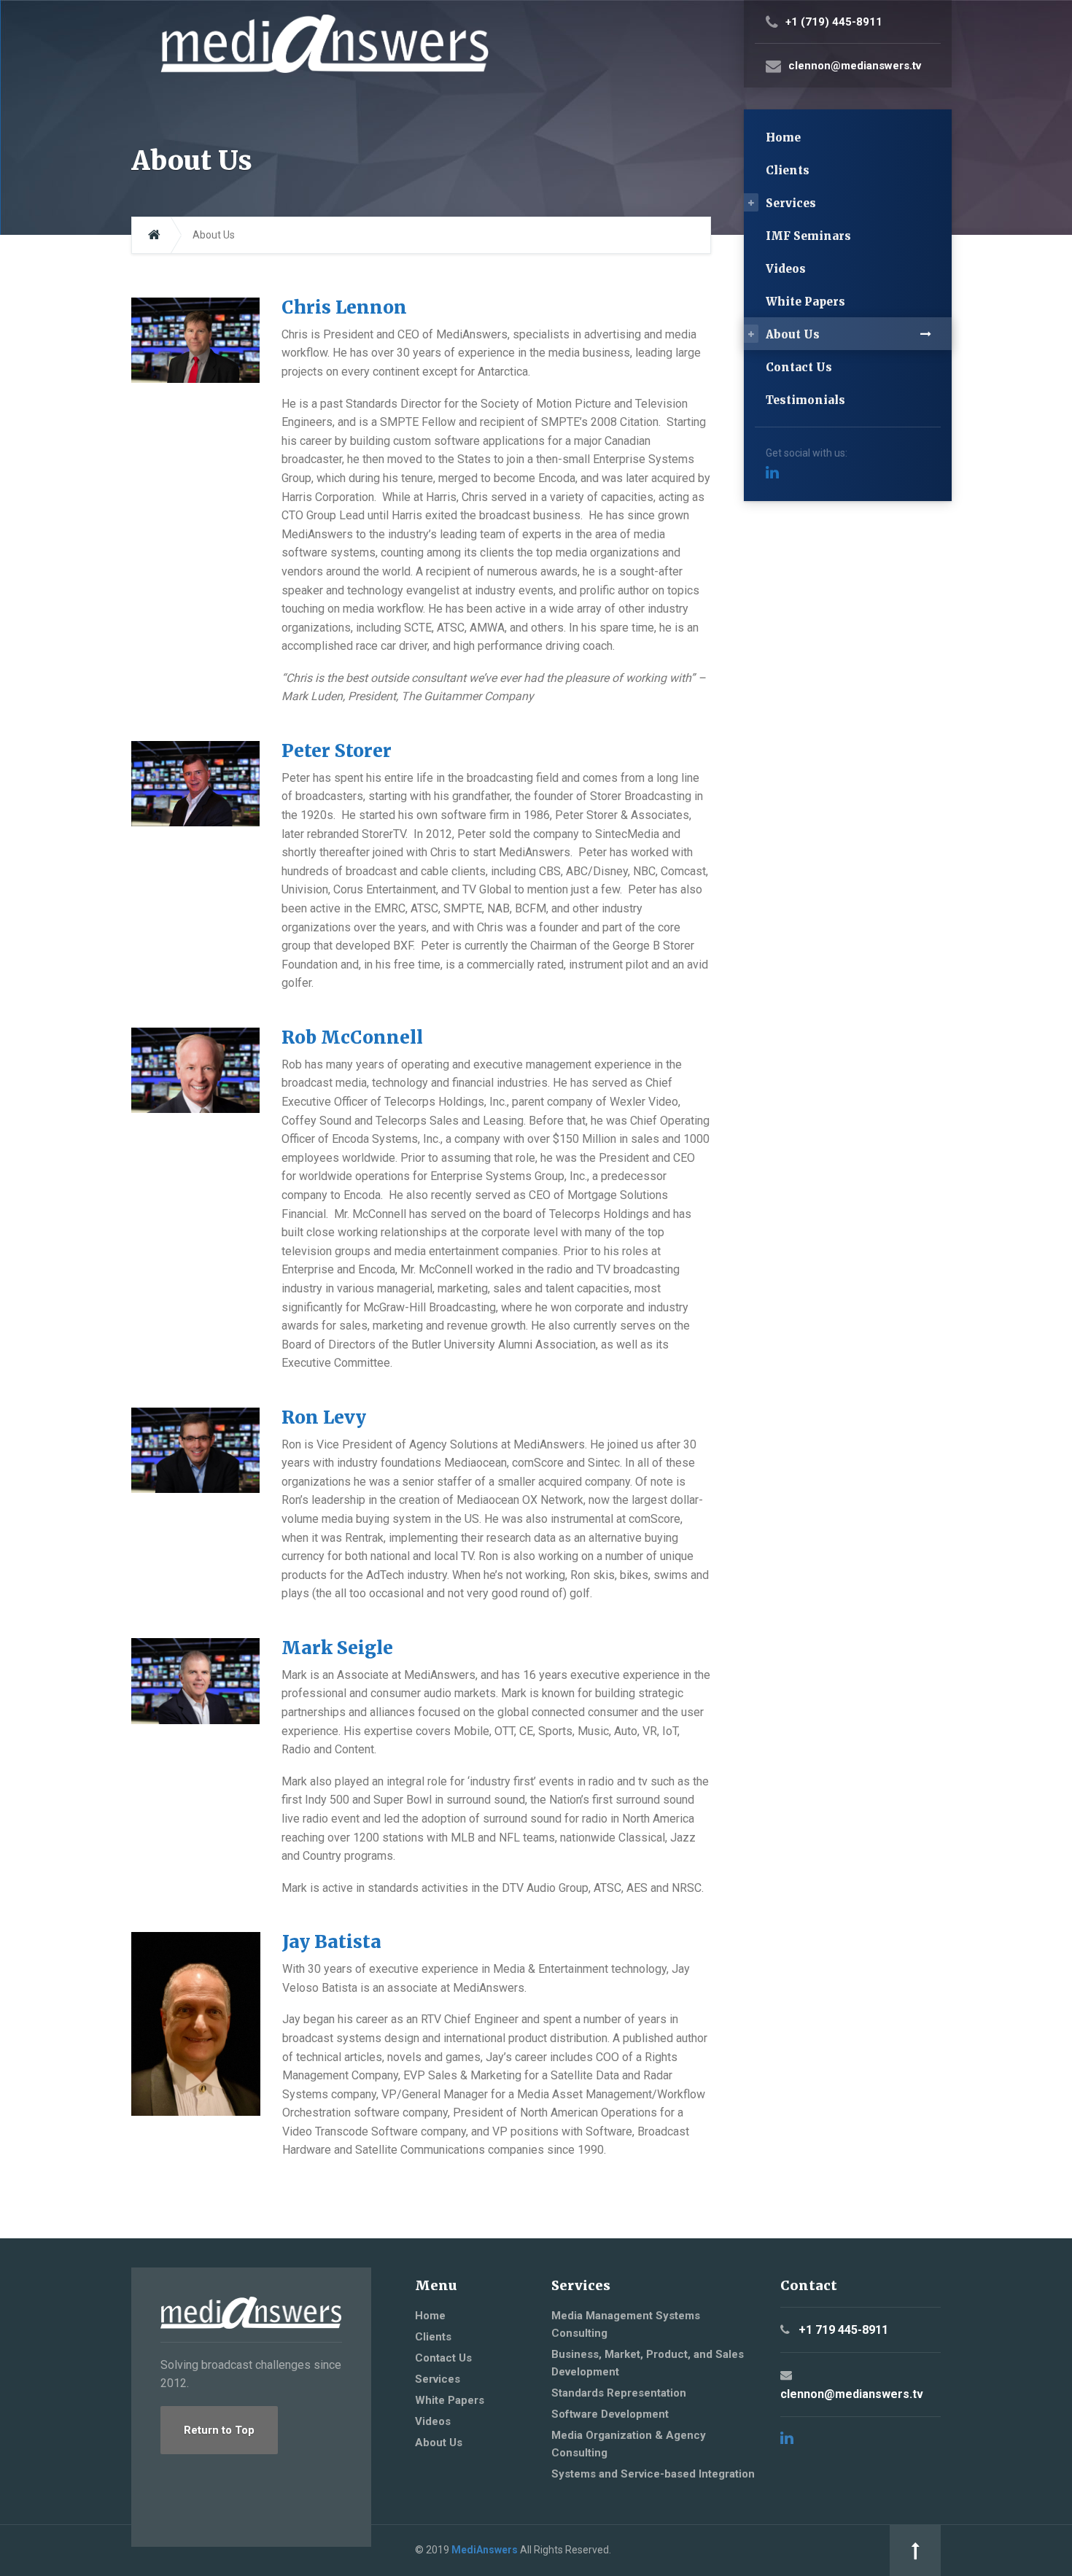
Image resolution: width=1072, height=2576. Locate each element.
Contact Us (799, 367)
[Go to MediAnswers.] (154, 235)
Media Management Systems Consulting (626, 2324)
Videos (786, 269)
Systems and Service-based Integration (653, 2474)
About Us (793, 334)
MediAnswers (485, 2550)
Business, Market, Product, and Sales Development (648, 2363)
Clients (788, 170)
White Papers (805, 302)
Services (791, 203)
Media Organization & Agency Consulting (629, 2444)
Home (783, 137)
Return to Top (219, 2430)
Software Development (610, 2414)
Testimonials (805, 400)
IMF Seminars (808, 236)
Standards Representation (619, 2393)
